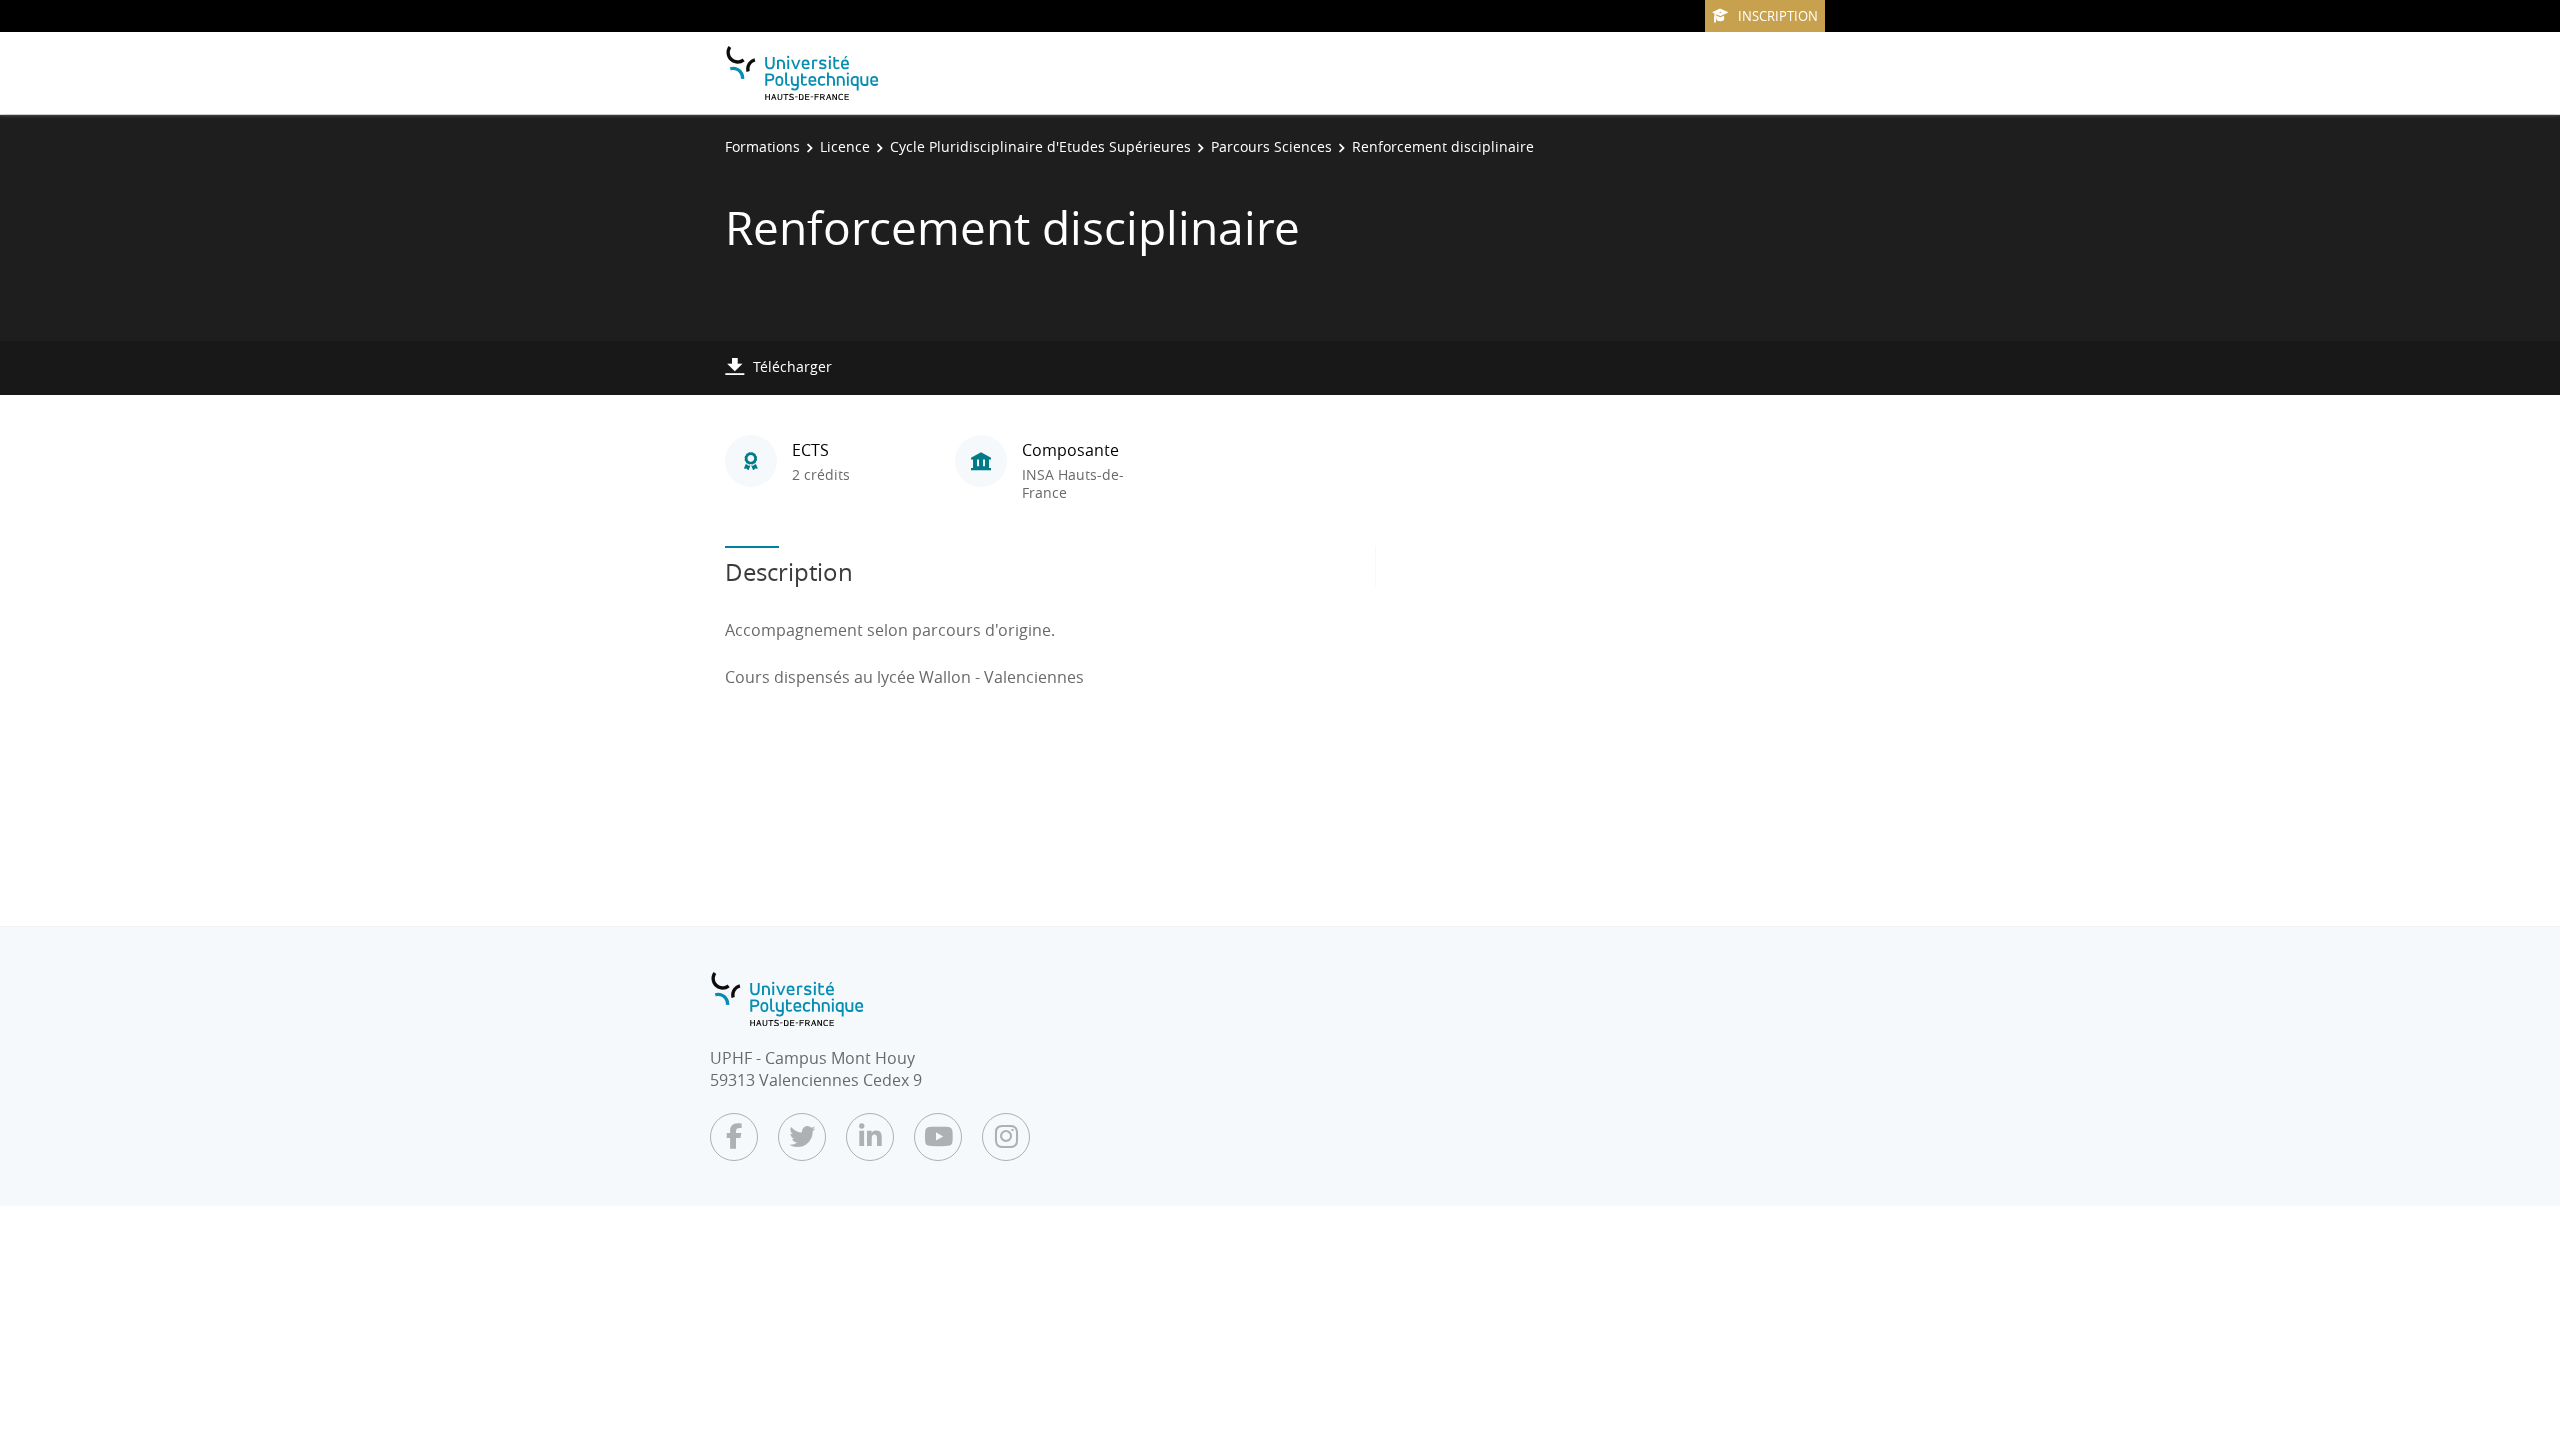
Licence (845, 146)
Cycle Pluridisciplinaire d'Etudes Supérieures (1040, 146)
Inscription (1778, 16)
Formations (762, 146)
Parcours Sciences (1271, 146)
